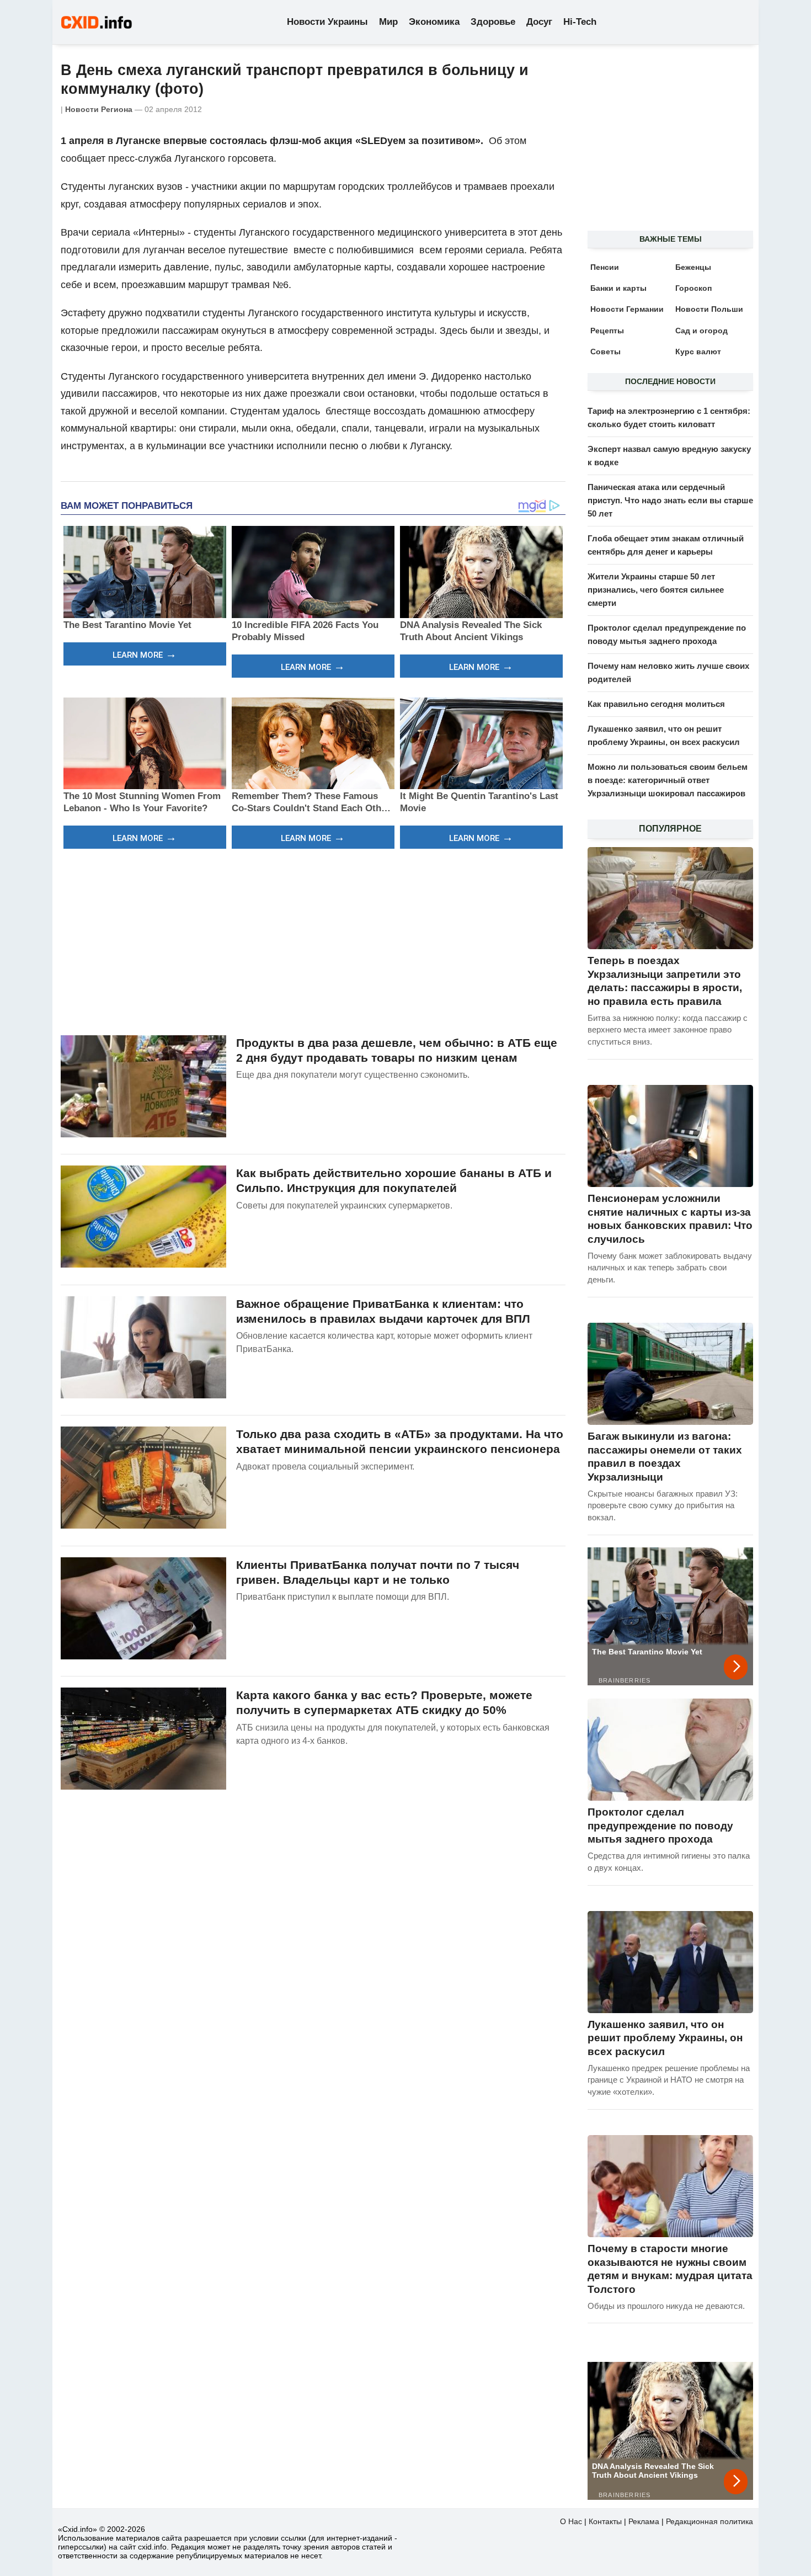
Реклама (644, 2521)
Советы (605, 352)
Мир (388, 22)
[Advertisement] (313, 940)
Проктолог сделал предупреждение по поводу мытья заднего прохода (660, 1825)
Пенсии (605, 267)
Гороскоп (693, 288)
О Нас (571, 2521)
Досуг (539, 22)
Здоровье (493, 22)
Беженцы (693, 267)
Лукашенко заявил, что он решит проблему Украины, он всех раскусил (665, 2038)
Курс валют (698, 352)
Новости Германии (627, 309)
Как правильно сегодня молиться (656, 704)
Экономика (434, 22)
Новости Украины (327, 22)
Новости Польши (709, 309)
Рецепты (607, 331)
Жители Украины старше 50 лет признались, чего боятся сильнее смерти (656, 590)
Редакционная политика (709, 2521)
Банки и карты (618, 288)
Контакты (605, 2521)
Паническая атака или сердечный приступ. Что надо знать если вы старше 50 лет (670, 500)
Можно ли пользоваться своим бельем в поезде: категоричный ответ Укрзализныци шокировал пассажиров (668, 780)
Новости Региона (99, 109)
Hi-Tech (580, 22)
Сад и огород (701, 331)
